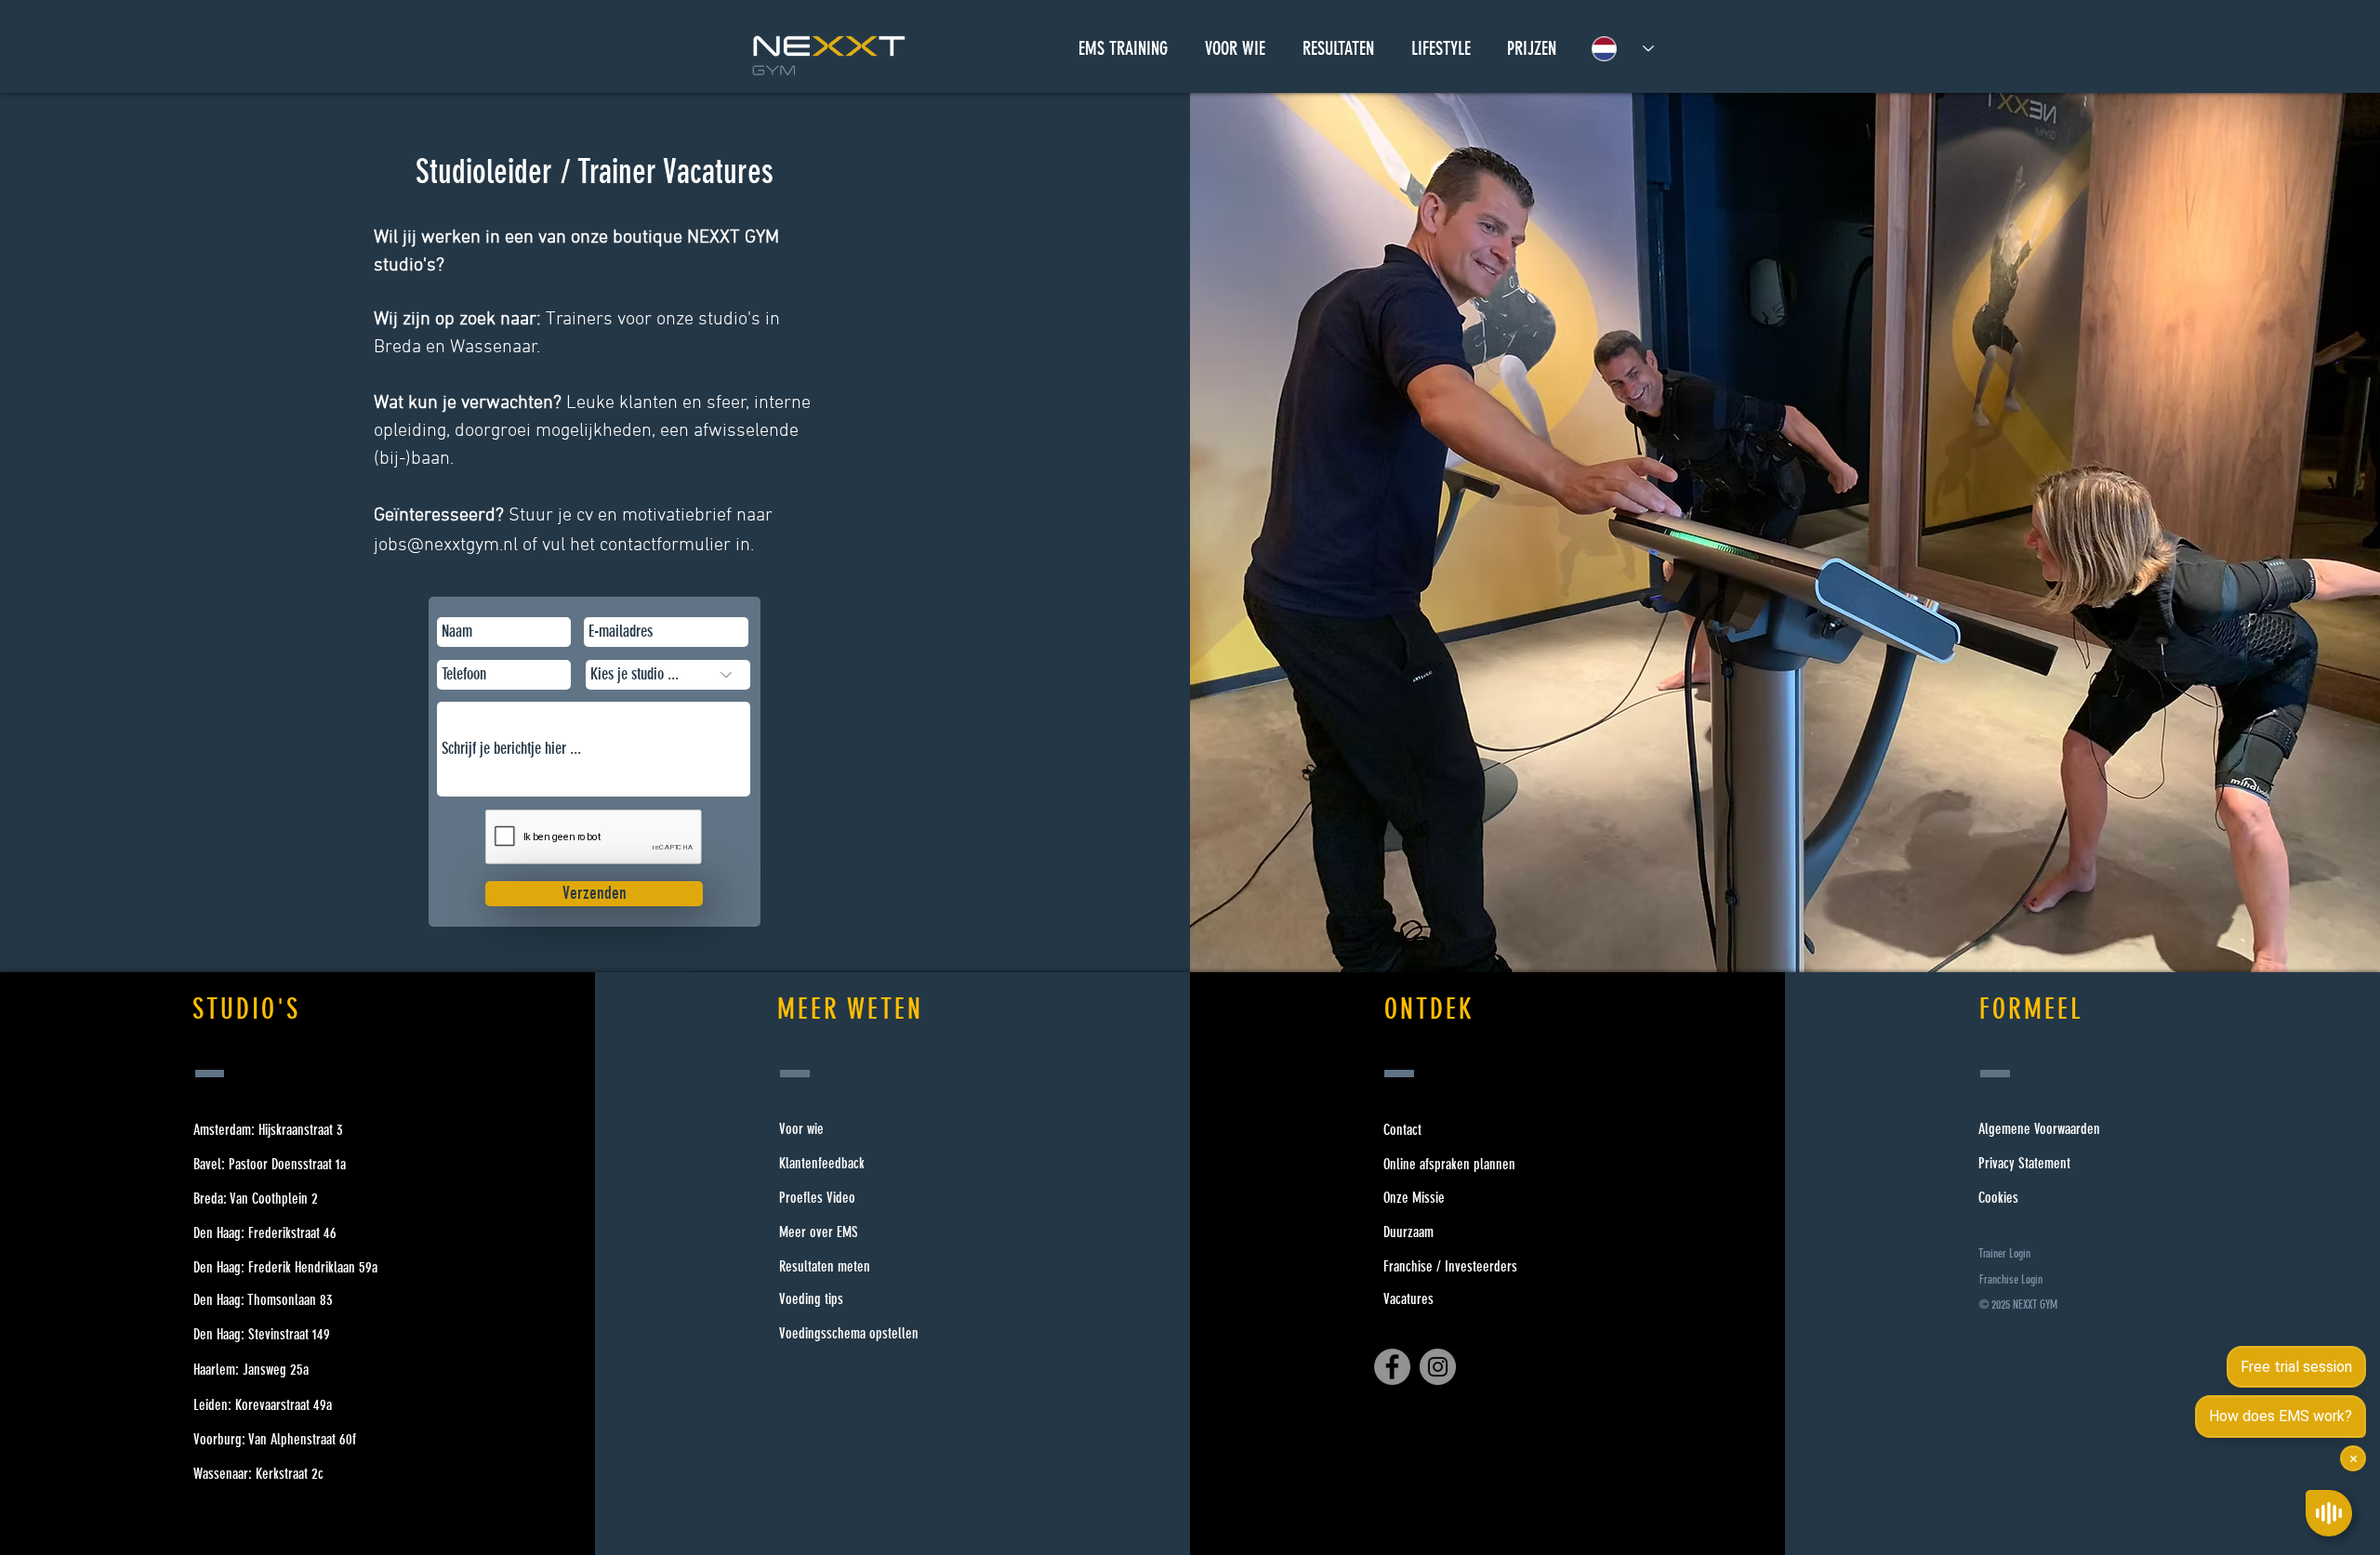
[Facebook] (1392, 1367)
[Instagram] (1438, 1367)
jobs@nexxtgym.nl (446, 546)
